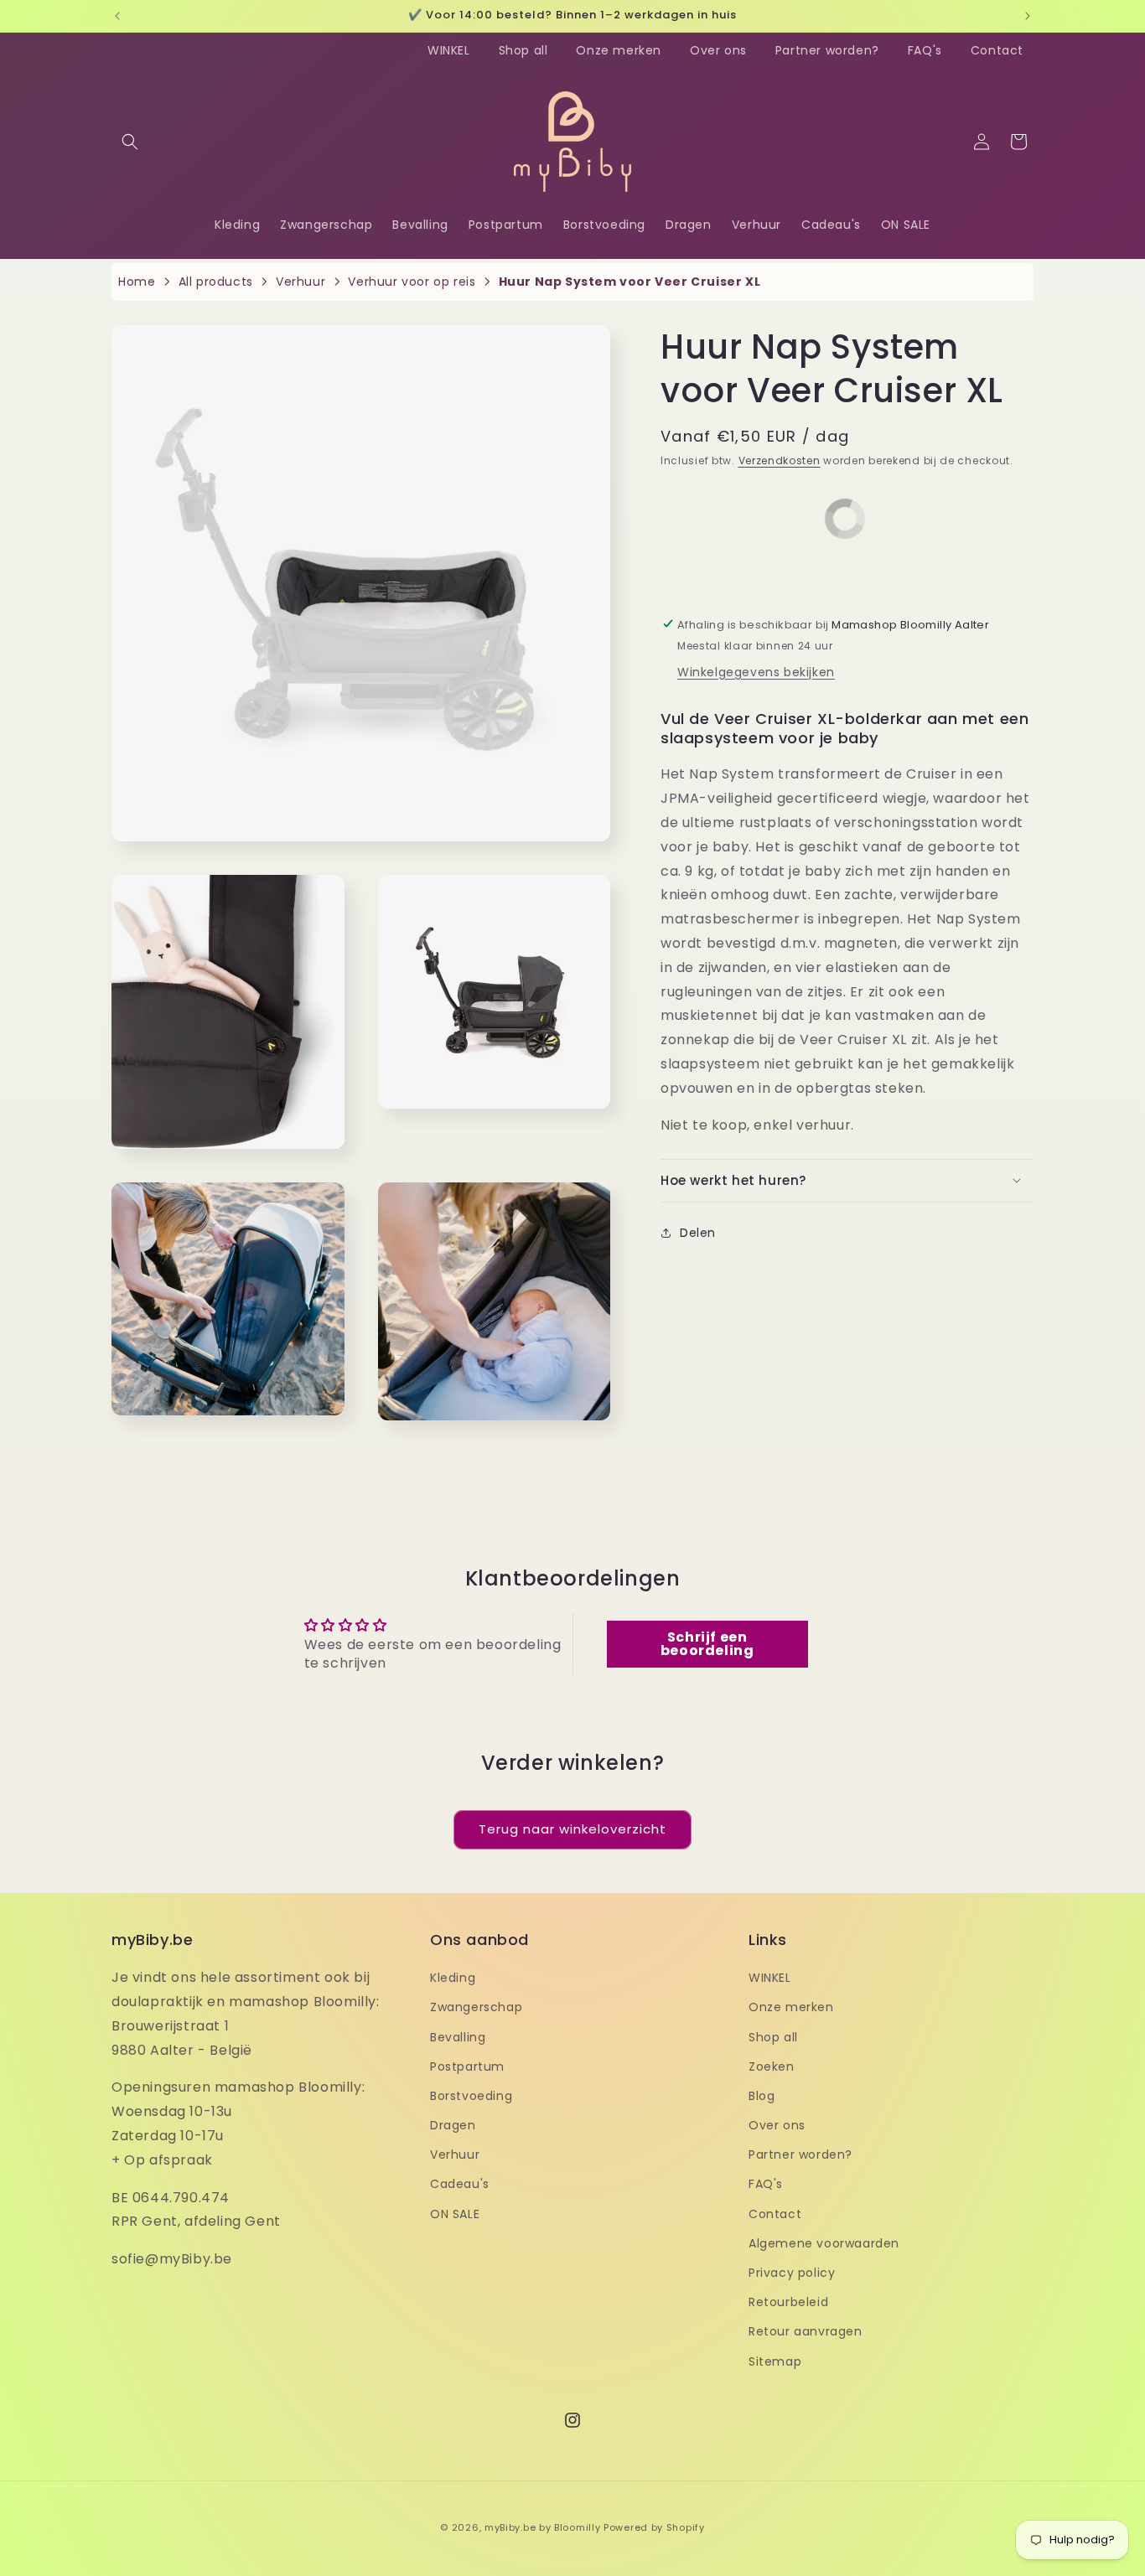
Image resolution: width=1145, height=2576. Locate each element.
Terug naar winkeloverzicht (572, 1829)
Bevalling (458, 2036)
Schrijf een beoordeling (707, 1644)
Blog (762, 2096)
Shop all (523, 50)
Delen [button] (698, 1233)
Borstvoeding (471, 2096)
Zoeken (772, 2066)
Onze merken (619, 50)
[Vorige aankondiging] (117, 16)
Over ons (718, 50)
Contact (997, 50)
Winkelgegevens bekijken (756, 671)
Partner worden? (827, 50)
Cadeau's (460, 2184)
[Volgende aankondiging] (1028, 16)
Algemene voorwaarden (824, 2243)
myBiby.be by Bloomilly (542, 2527)
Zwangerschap (476, 2007)
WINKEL (449, 50)
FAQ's (925, 50)
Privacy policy (792, 2273)
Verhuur (455, 2154)
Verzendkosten (780, 460)
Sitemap (775, 2361)
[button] (130, 142)
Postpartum (467, 2066)
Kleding (453, 1978)
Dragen (453, 2125)
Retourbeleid (788, 2302)
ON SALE (455, 2213)
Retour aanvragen (806, 2331)
